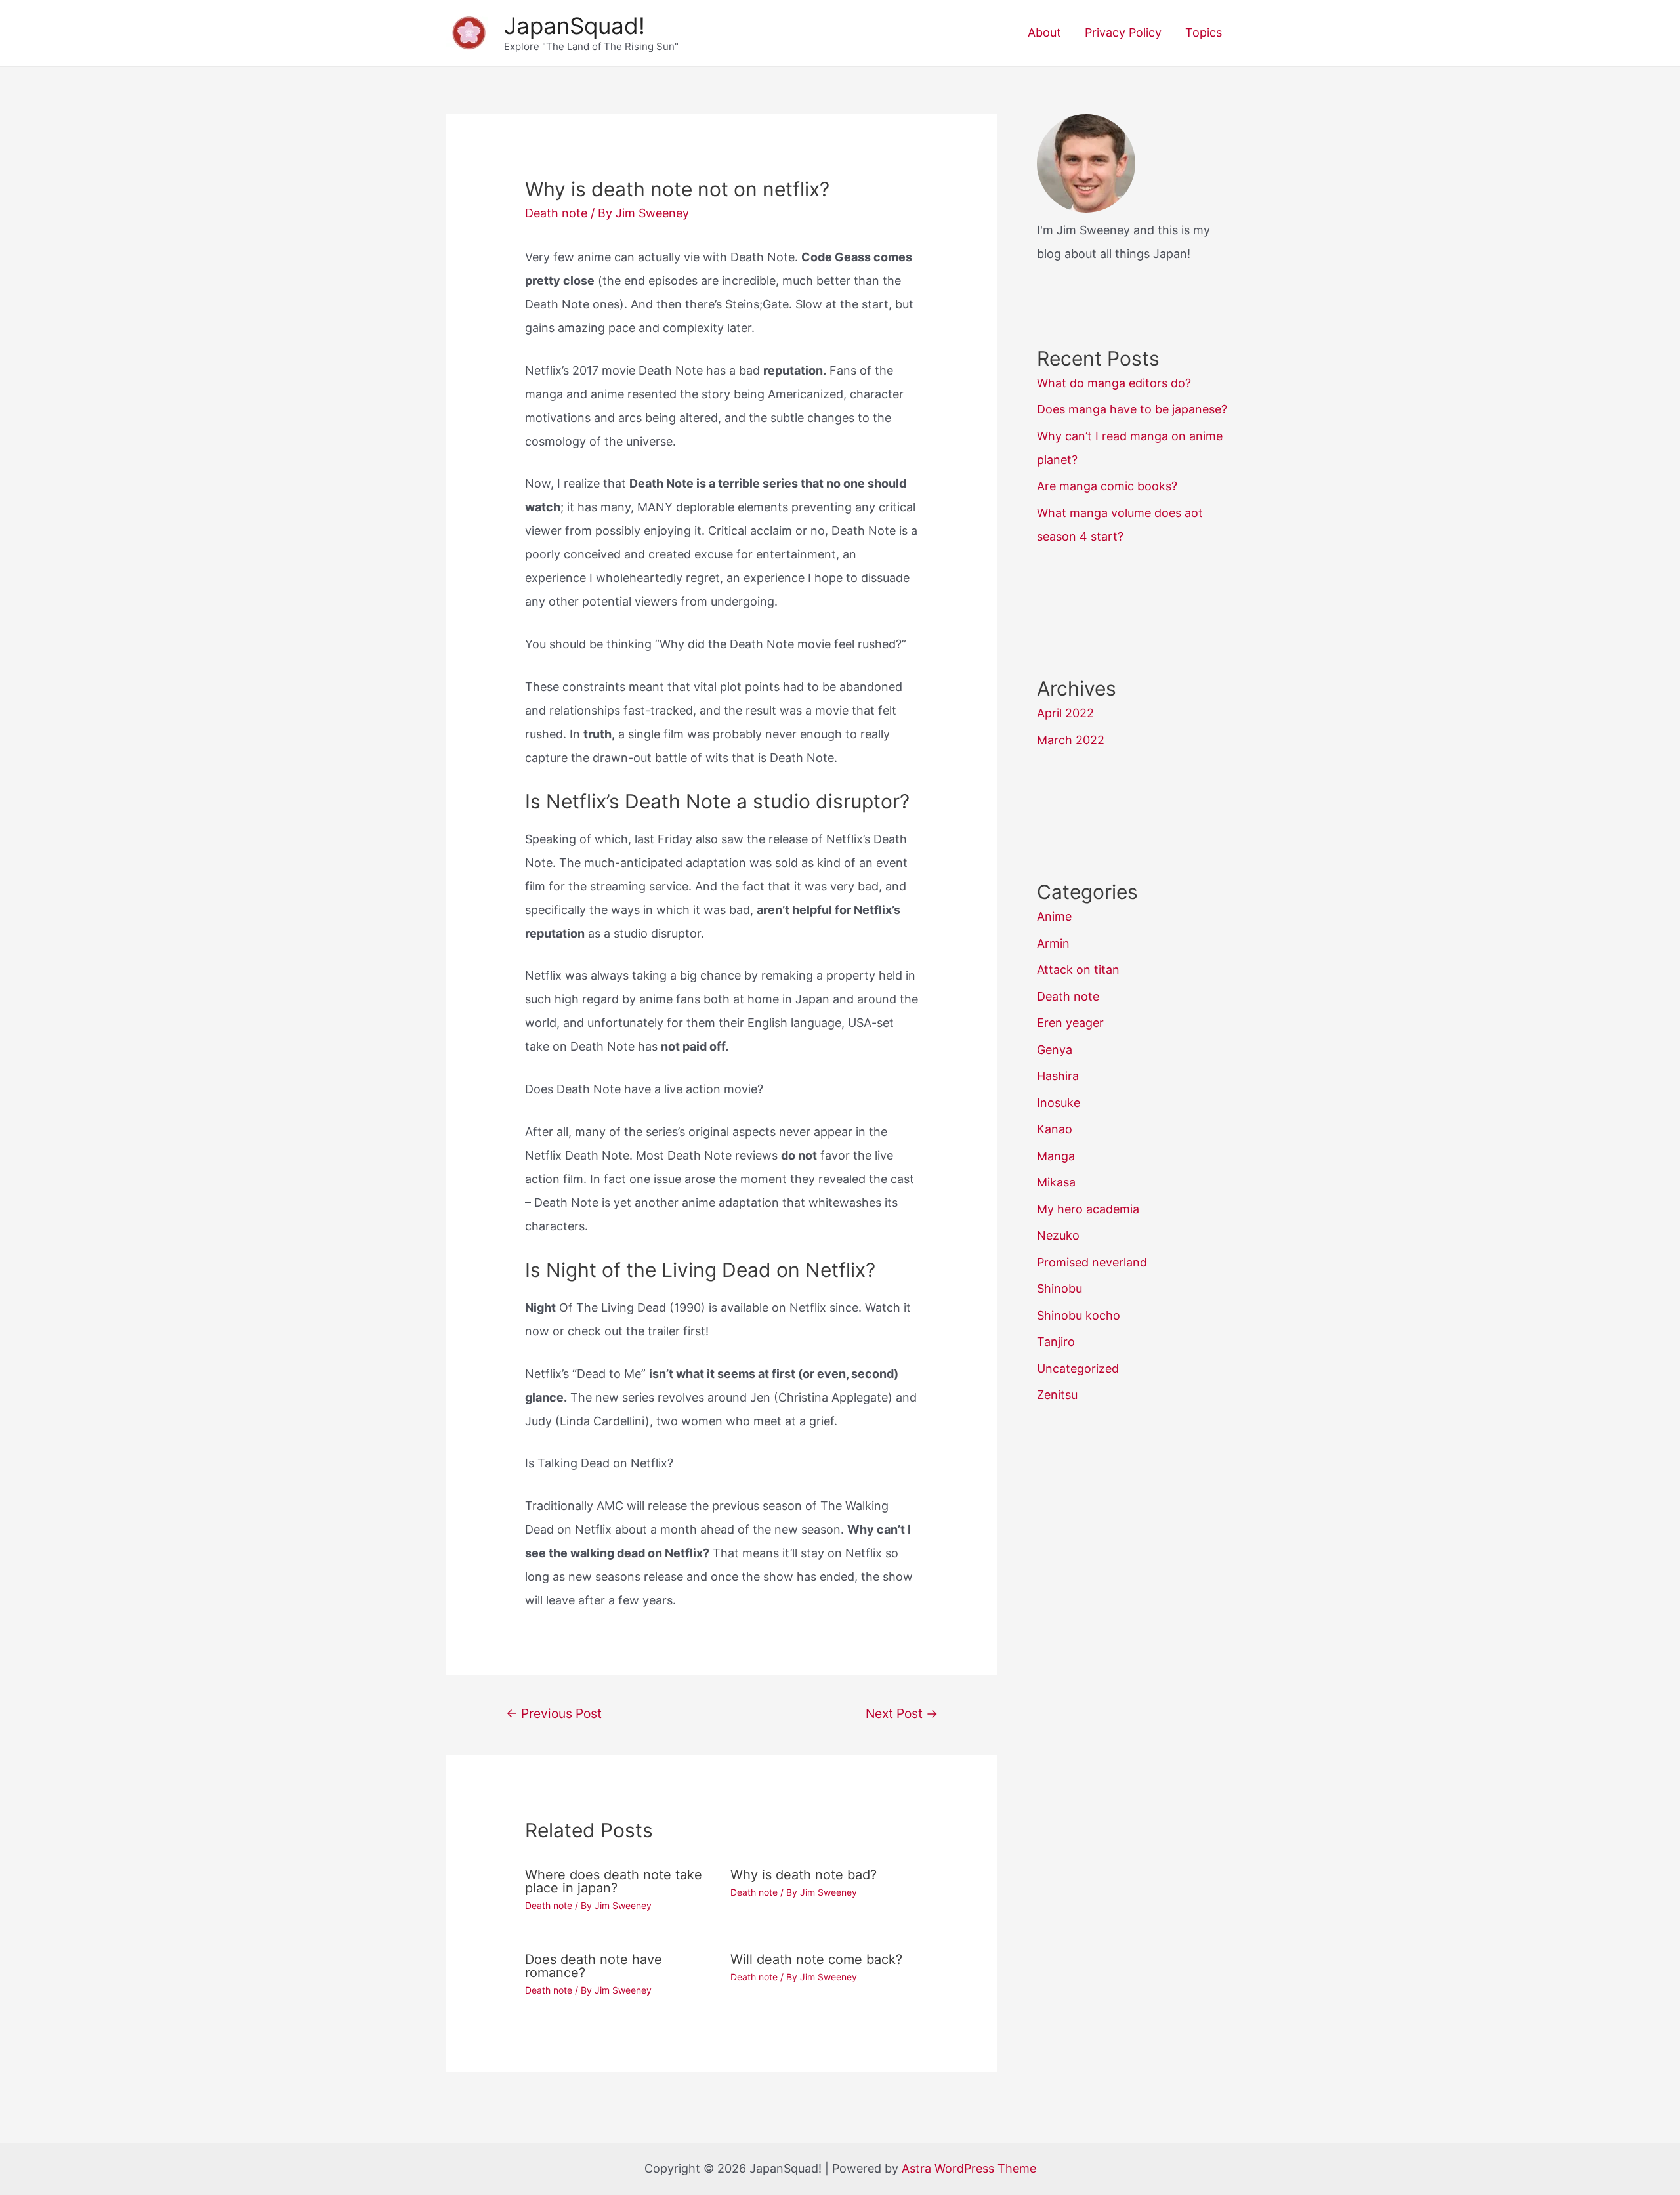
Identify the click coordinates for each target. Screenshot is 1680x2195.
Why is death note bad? (804, 1875)
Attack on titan (1078, 970)
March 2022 (1071, 740)
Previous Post (554, 1713)
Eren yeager (1070, 1023)
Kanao (1055, 1129)
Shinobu (1060, 1288)
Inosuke (1059, 1103)
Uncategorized (1078, 1369)
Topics (1204, 32)
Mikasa (1056, 1182)
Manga (1056, 1156)
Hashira (1058, 1076)
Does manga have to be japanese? (1132, 409)
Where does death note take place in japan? (614, 1881)
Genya (1055, 1050)
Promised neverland (1092, 1262)
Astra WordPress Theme (969, 2168)
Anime (1054, 916)
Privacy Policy (1123, 32)
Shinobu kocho (1079, 1315)
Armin (1053, 943)
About (1044, 32)
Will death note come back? (816, 1959)
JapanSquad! (575, 26)
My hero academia (1088, 1209)
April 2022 (1065, 713)
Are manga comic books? (1107, 486)
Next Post (902, 1713)
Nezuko (1058, 1235)
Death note (556, 213)
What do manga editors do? (1114, 383)
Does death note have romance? (594, 1966)
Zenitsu (1057, 1395)
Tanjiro (1056, 1342)
